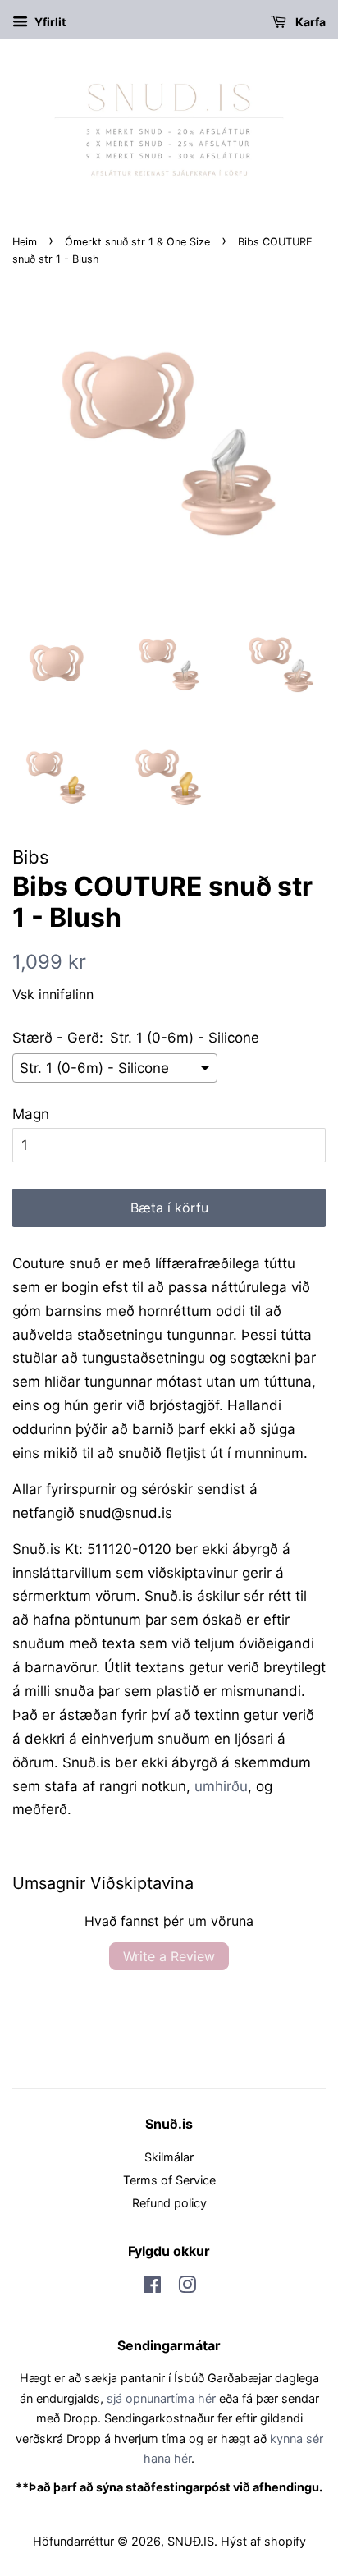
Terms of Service (169, 2180)
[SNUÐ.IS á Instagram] (187, 2287)
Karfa (309, 22)
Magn (31, 1114)
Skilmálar (169, 2157)
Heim (25, 242)
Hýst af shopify (263, 2541)
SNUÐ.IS (191, 2541)
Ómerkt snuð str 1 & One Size (137, 242)
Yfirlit (49, 22)
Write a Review (169, 1956)
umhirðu (221, 1786)
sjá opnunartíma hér (161, 2398)
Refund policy (169, 2203)
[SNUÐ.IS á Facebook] (152, 2287)
